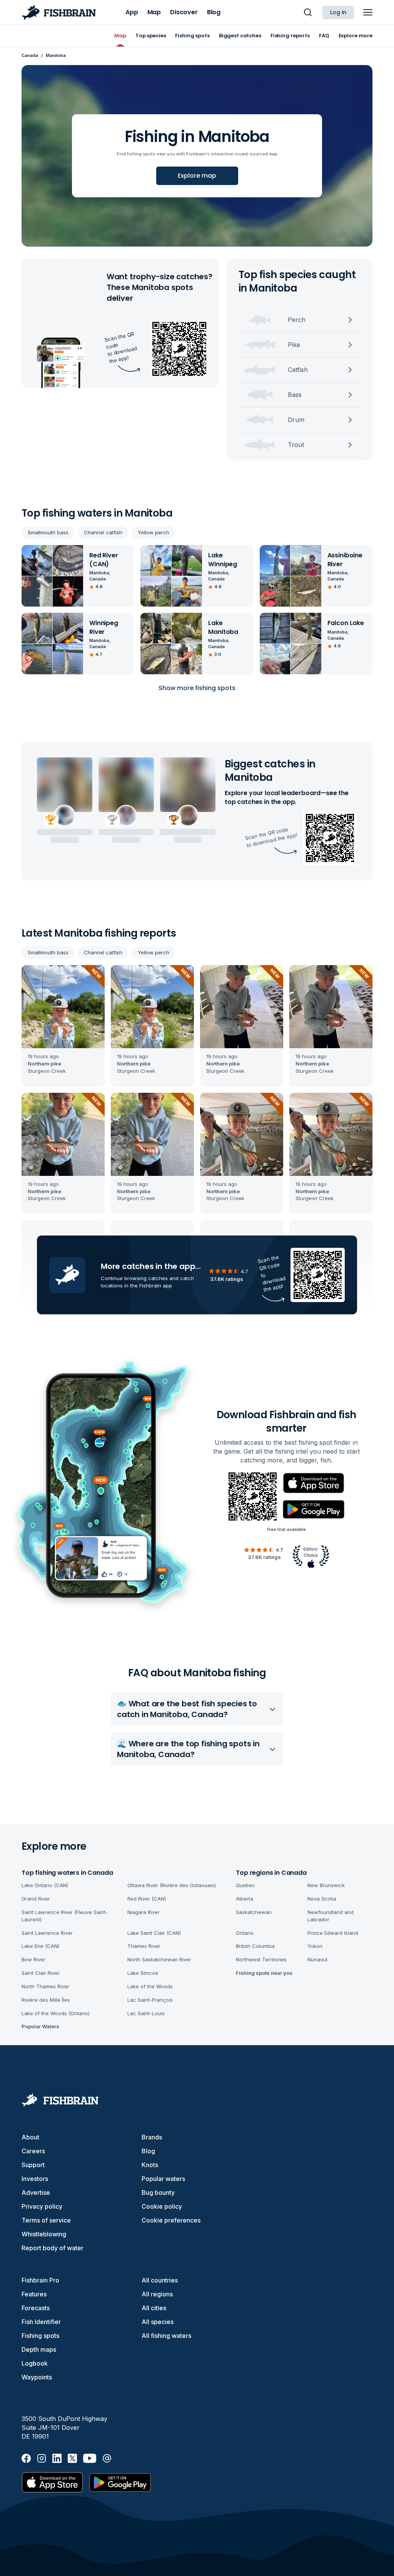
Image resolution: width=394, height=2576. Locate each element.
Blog (148, 2151)
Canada (30, 55)
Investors (35, 2179)
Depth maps (39, 2349)
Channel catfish (103, 532)
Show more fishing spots (197, 688)
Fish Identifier (41, 2322)
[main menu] (368, 12)
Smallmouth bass (48, 532)
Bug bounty (158, 2193)
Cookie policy (162, 2206)
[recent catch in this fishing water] (63, 1026)
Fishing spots (40, 2336)
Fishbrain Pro (40, 2280)
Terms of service (46, 2220)
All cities (154, 2308)
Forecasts (36, 2308)
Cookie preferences (171, 2220)
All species (158, 2322)
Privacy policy (42, 2206)
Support (33, 2165)
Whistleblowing (44, 2234)
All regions (157, 2294)
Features (34, 2294)
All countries (160, 2280)
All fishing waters (166, 2336)
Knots (150, 2165)
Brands (152, 2137)
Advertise (36, 2193)
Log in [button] (338, 12)
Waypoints (37, 2377)
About (30, 2137)
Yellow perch (154, 532)
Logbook (35, 2363)
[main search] (308, 12)
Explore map (197, 176)
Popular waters (163, 2179)
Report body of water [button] (53, 2248)
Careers (33, 2151)
